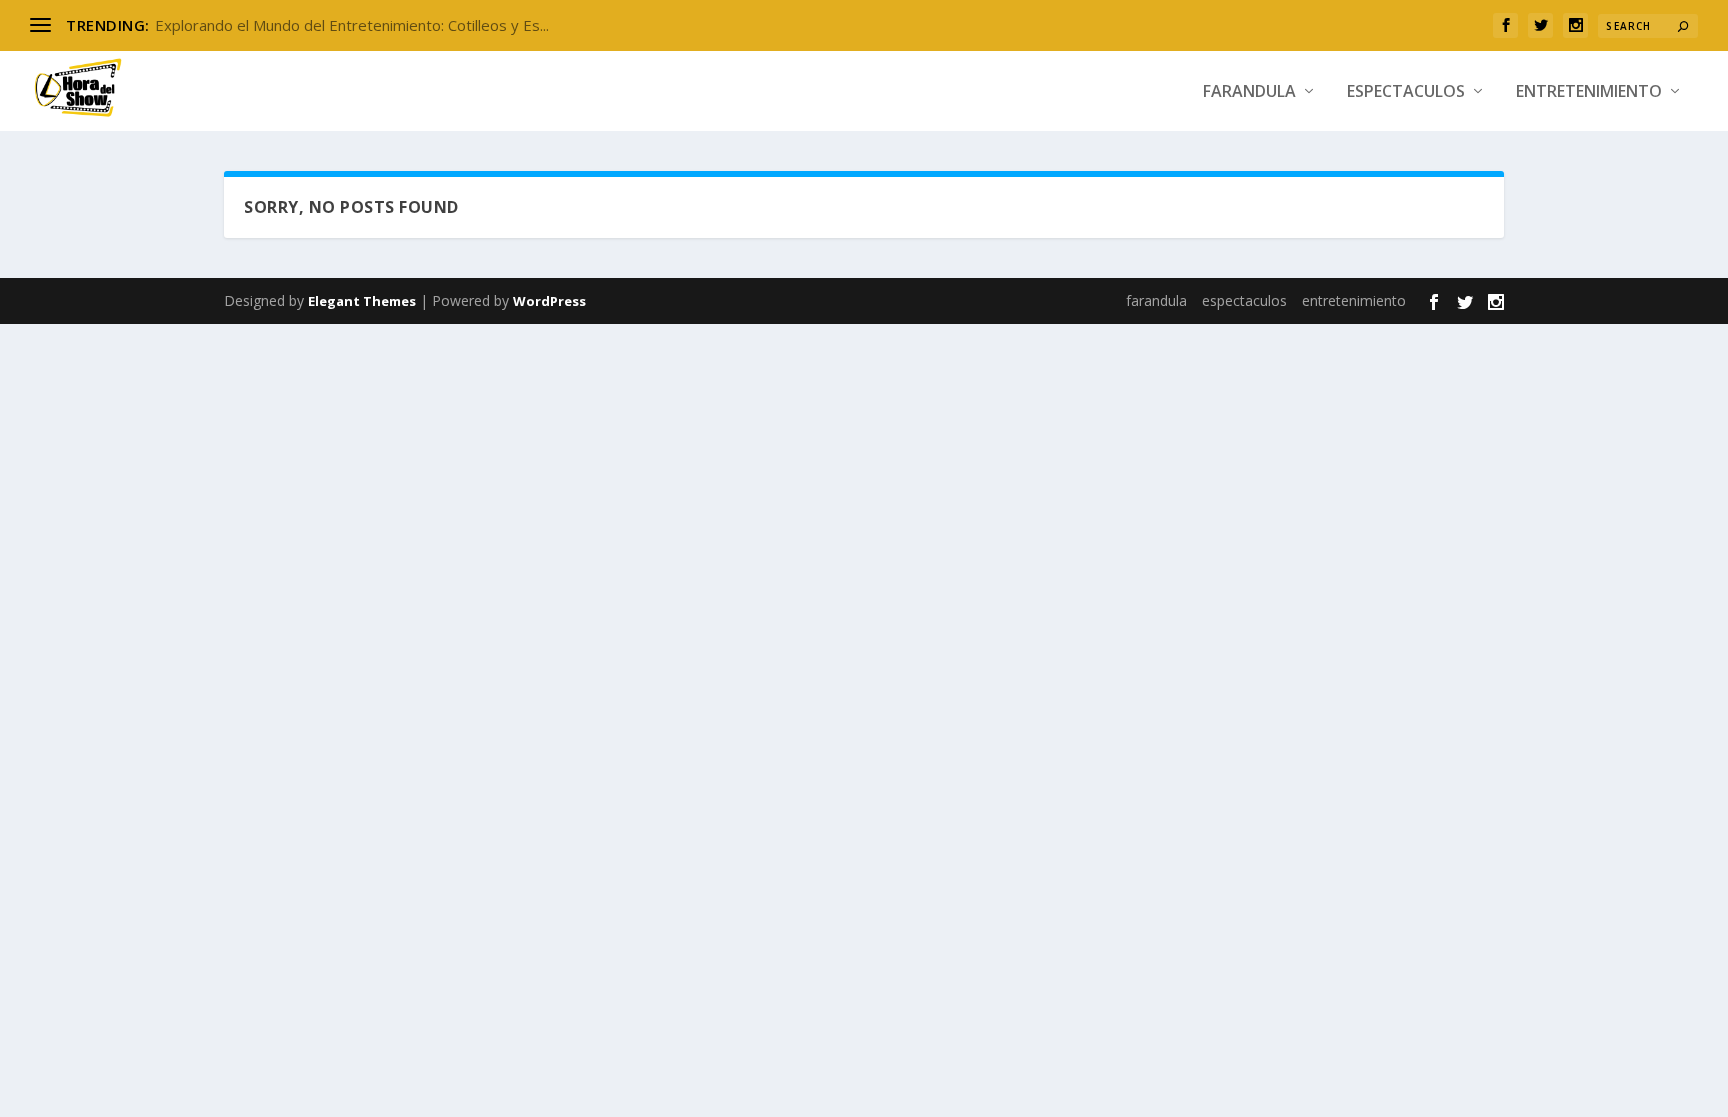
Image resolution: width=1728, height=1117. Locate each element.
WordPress (549, 301)
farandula (1249, 92)
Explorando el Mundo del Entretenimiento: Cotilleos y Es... (352, 25)
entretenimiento (1589, 92)
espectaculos (1406, 92)
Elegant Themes (362, 301)
